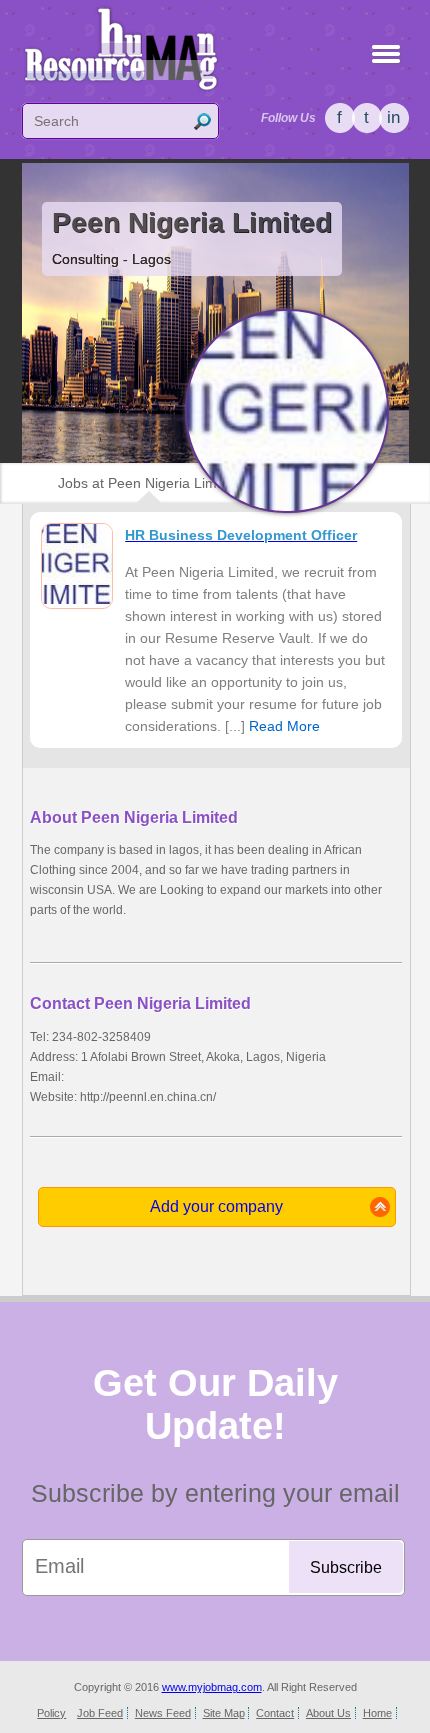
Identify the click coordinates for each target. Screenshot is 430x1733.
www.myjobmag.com (212, 1687)
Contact (275, 1713)
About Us (328, 1713)
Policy (51, 1713)
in (393, 117)
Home (377, 1713)
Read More (284, 726)
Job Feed (100, 1713)
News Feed (163, 1713)
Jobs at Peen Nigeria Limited (149, 483)
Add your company (216, 1206)
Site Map (224, 1713)
